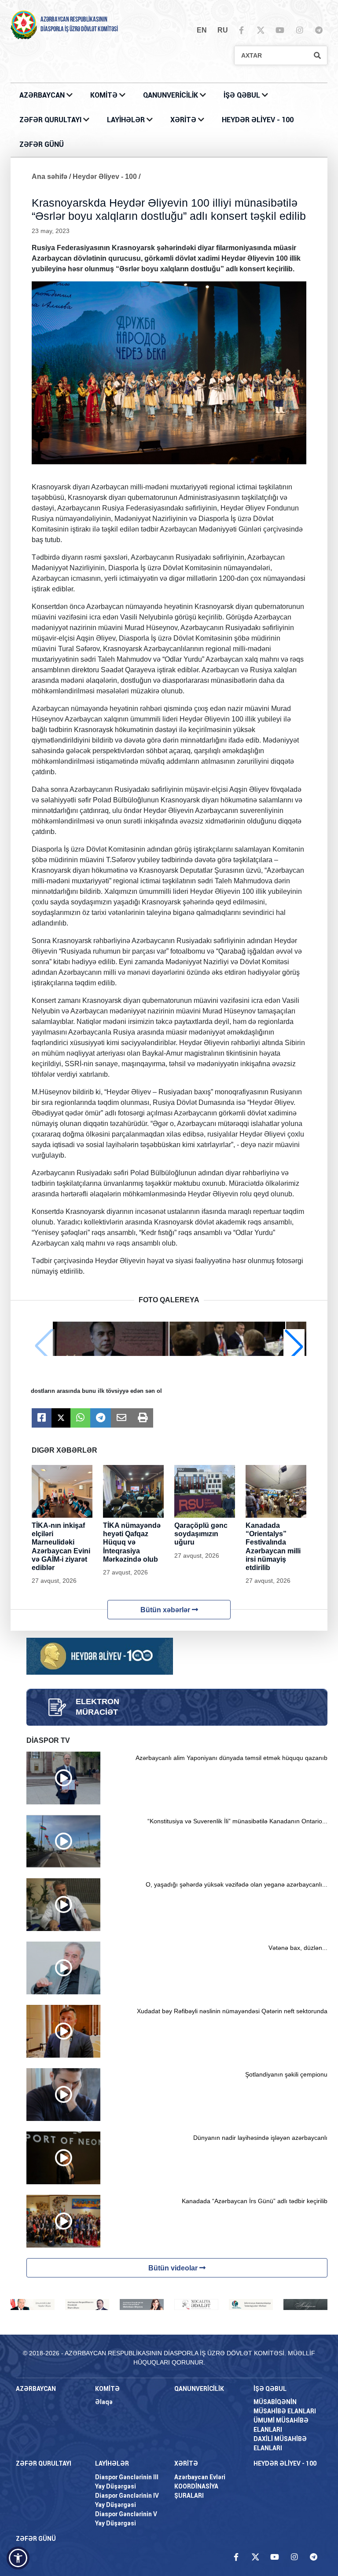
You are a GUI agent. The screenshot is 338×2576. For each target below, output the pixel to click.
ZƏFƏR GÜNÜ (42, 144)
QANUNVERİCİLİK (171, 95)
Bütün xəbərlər (166, 1610)
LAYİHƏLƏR (127, 120)
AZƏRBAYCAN (43, 95)
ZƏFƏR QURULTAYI (51, 120)
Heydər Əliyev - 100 (105, 177)
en (202, 30)
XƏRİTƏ (183, 120)
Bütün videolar (174, 2268)
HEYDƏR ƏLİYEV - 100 (258, 120)
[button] (294, 1346)
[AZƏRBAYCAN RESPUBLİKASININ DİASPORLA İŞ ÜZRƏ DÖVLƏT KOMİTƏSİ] (24, 24)
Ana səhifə (50, 177)
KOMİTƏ (104, 95)
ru (223, 30)
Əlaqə (104, 2402)
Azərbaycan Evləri (200, 2477)
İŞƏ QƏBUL (243, 95)
